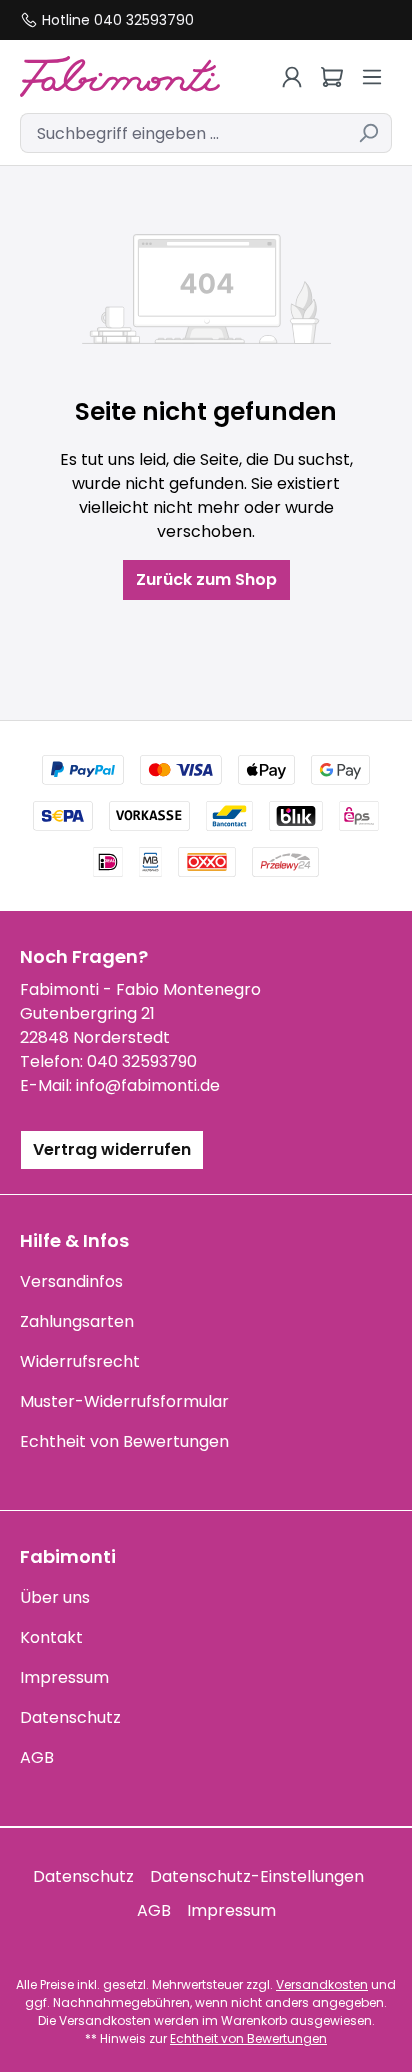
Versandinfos (71, 1281)
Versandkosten (322, 1984)
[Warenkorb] (332, 77)
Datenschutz (70, 1717)
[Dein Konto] (292, 77)
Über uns (55, 1597)
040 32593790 (142, 1061)
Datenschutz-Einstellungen (257, 1876)
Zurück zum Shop (206, 579)
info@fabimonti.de (148, 1085)
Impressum (64, 1677)
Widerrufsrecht (80, 1361)
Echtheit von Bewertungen (124, 1441)
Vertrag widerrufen (112, 1149)
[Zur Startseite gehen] (126, 76)
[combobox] (183, 133)
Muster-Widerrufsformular (124, 1401)
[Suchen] (368, 133)
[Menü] (372, 77)
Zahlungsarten (77, 1321)
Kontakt (51, 1637)
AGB (37, 1757)
